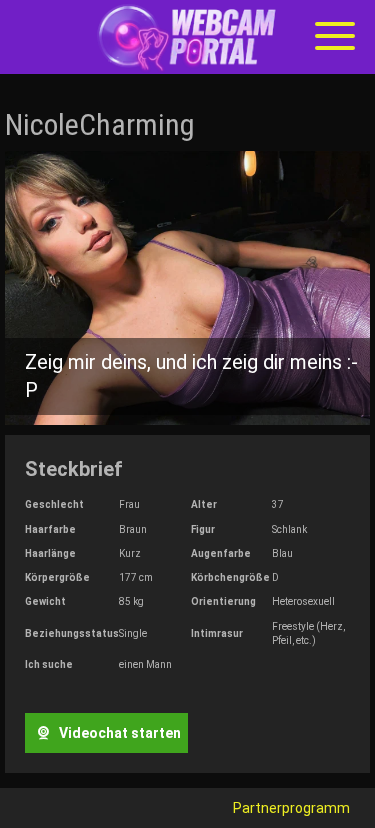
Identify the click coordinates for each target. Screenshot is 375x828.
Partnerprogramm (291, 808)
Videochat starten (118, 733)
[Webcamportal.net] (188, 37)
